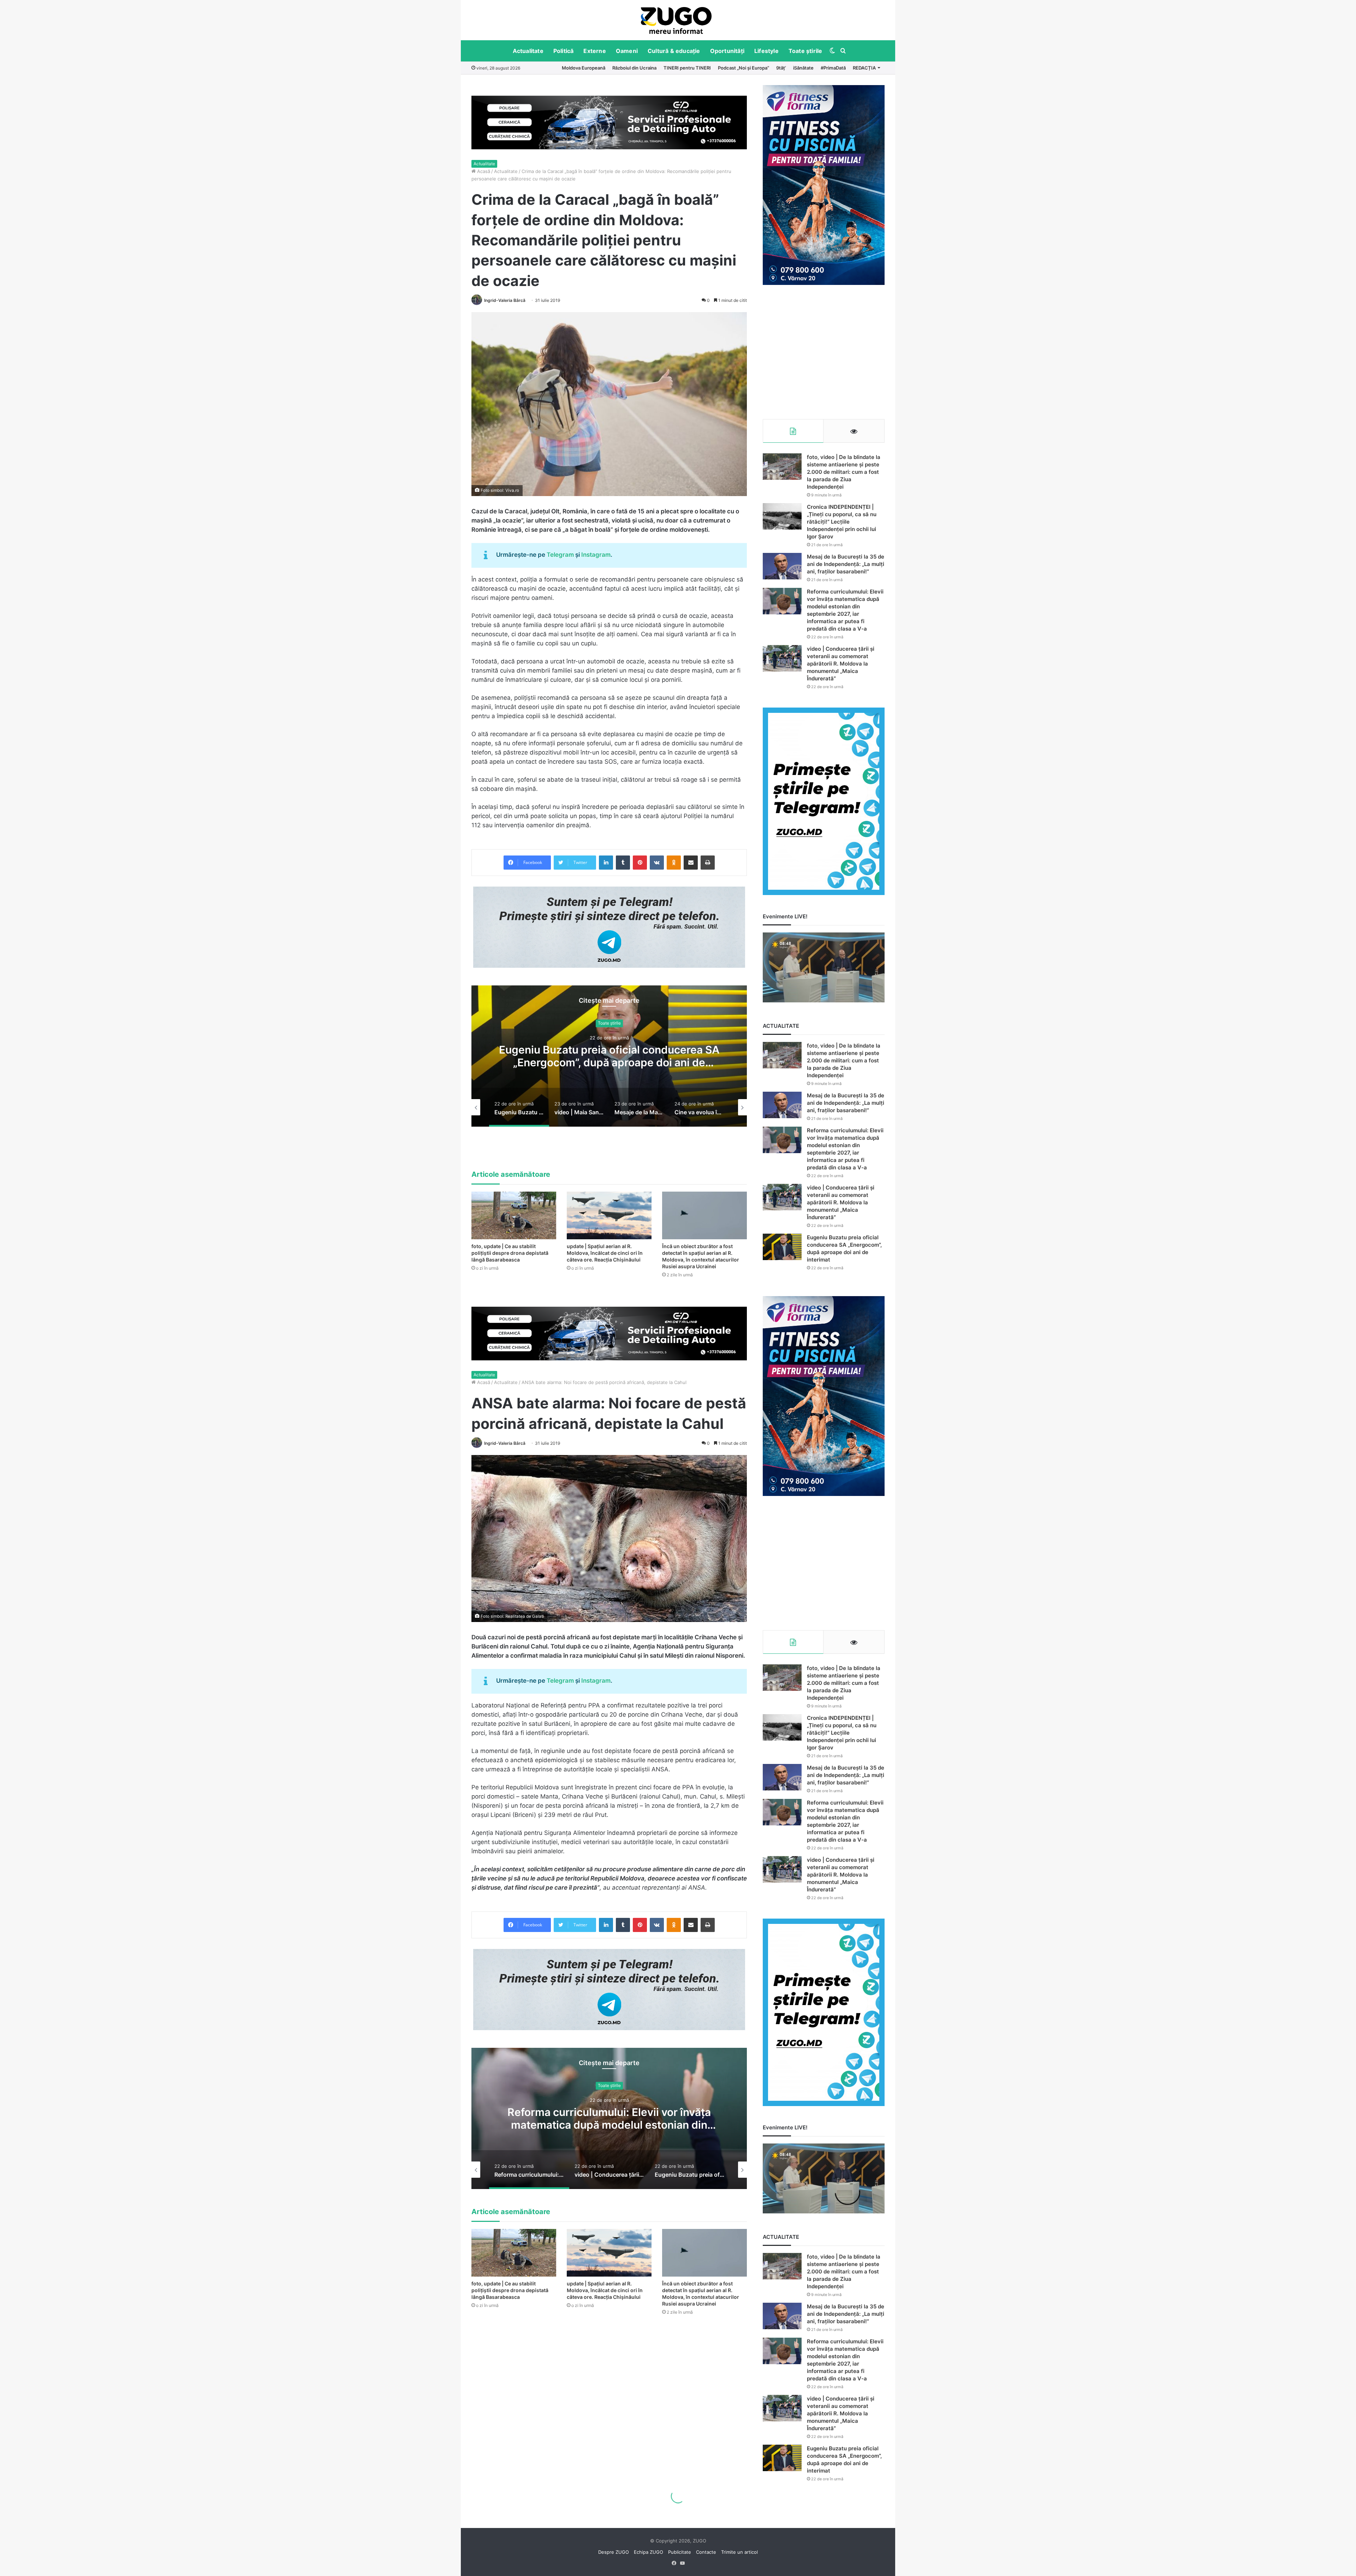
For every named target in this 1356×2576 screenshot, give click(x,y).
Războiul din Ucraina (634, 68)
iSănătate (803, 68)
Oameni (627, 51)
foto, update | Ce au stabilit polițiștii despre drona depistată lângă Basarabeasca (510, 1253)
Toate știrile (805, 51)
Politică (564, 51)
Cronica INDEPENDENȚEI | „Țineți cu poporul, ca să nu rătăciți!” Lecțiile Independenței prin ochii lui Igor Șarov (842, 522)
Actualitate (528, 51)
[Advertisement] (824, 352)
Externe (594, 51)
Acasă (483, 171)
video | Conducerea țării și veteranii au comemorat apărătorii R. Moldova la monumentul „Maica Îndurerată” (841, 664)
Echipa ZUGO (649, 2552)
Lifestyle (766, 51)
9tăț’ (781, 68)
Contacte (706, 2552)
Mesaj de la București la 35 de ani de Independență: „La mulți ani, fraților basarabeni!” (846, 564)
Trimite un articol (739, 2552)
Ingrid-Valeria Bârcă (505, 300)
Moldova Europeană (584, 68)
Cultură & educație (674, 51)
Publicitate (680, 2552)
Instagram (596, 555)
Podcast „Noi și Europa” (744, 68)
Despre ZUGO (614, 2552)
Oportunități (727, 51)
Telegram (560, 555)
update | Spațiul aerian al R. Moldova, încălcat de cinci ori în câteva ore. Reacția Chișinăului (605, 1253)
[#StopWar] (676, 20)
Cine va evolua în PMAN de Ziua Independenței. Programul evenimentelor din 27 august (609, 1063)
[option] (676, 20)
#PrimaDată (833, 68)
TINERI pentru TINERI (687, 68)
